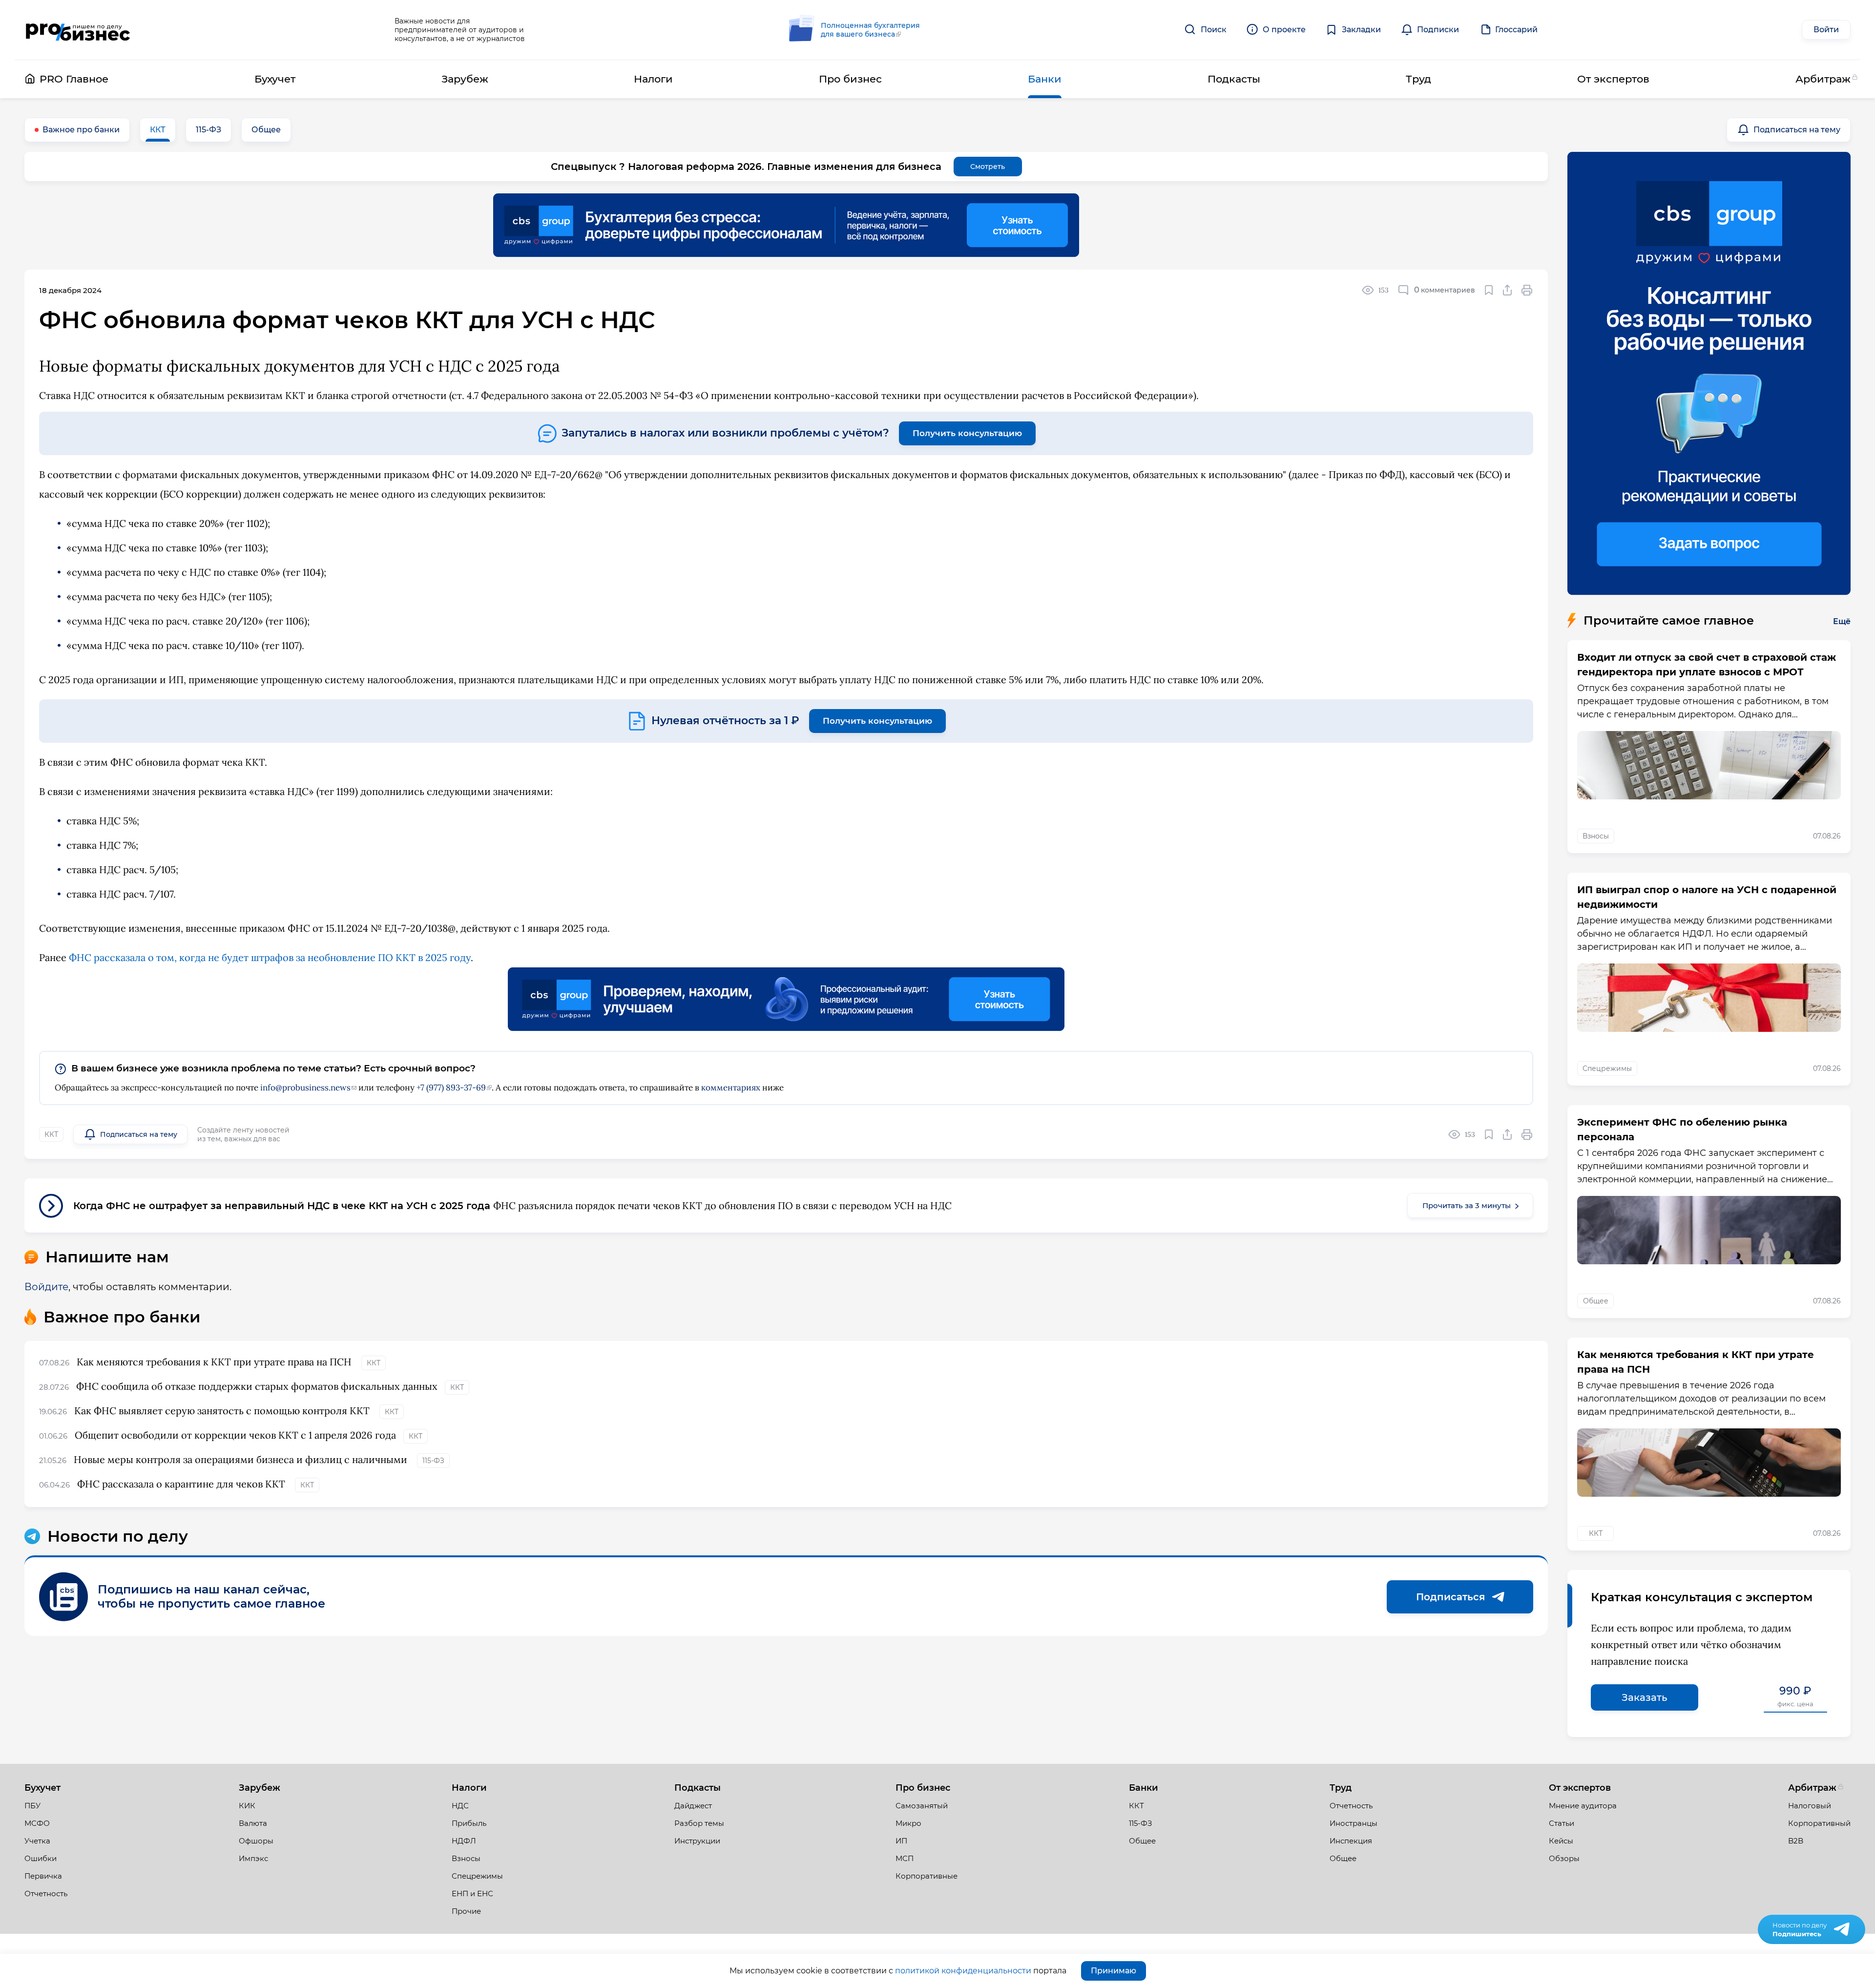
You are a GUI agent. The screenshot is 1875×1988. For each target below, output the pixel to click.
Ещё (1842, 621)
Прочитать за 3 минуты (1467, 1205)
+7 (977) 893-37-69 (451, 1088)
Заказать (1645, 1697)
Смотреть (988, 167)
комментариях (731, 1088)
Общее (266, 130)
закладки (1489, 290)
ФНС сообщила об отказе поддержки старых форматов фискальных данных (257, 1386)
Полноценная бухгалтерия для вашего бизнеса (870, 30)
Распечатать (1527, 290)
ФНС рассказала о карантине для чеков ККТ (182, 1484)
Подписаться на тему (1797, 130)
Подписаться (1450, 1597)
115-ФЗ (208, 130)
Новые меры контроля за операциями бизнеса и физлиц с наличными (242, 1459)
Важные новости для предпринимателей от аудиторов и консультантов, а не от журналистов (460, 30)
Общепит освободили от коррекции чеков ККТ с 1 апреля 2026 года (235, 1435)
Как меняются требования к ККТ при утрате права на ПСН (215, 1362)
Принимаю (1114, 1971)
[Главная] (77, 30)
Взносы (1596, 836)
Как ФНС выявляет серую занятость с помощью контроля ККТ (223, 1411)
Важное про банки (81, 130)
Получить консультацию (967, 433)
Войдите (46, 1287)
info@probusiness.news (305, 1088)
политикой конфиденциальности (963, 1971)
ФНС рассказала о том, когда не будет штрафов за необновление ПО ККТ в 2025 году (270, 957)
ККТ (158, 130)
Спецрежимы (1607, 1068)
